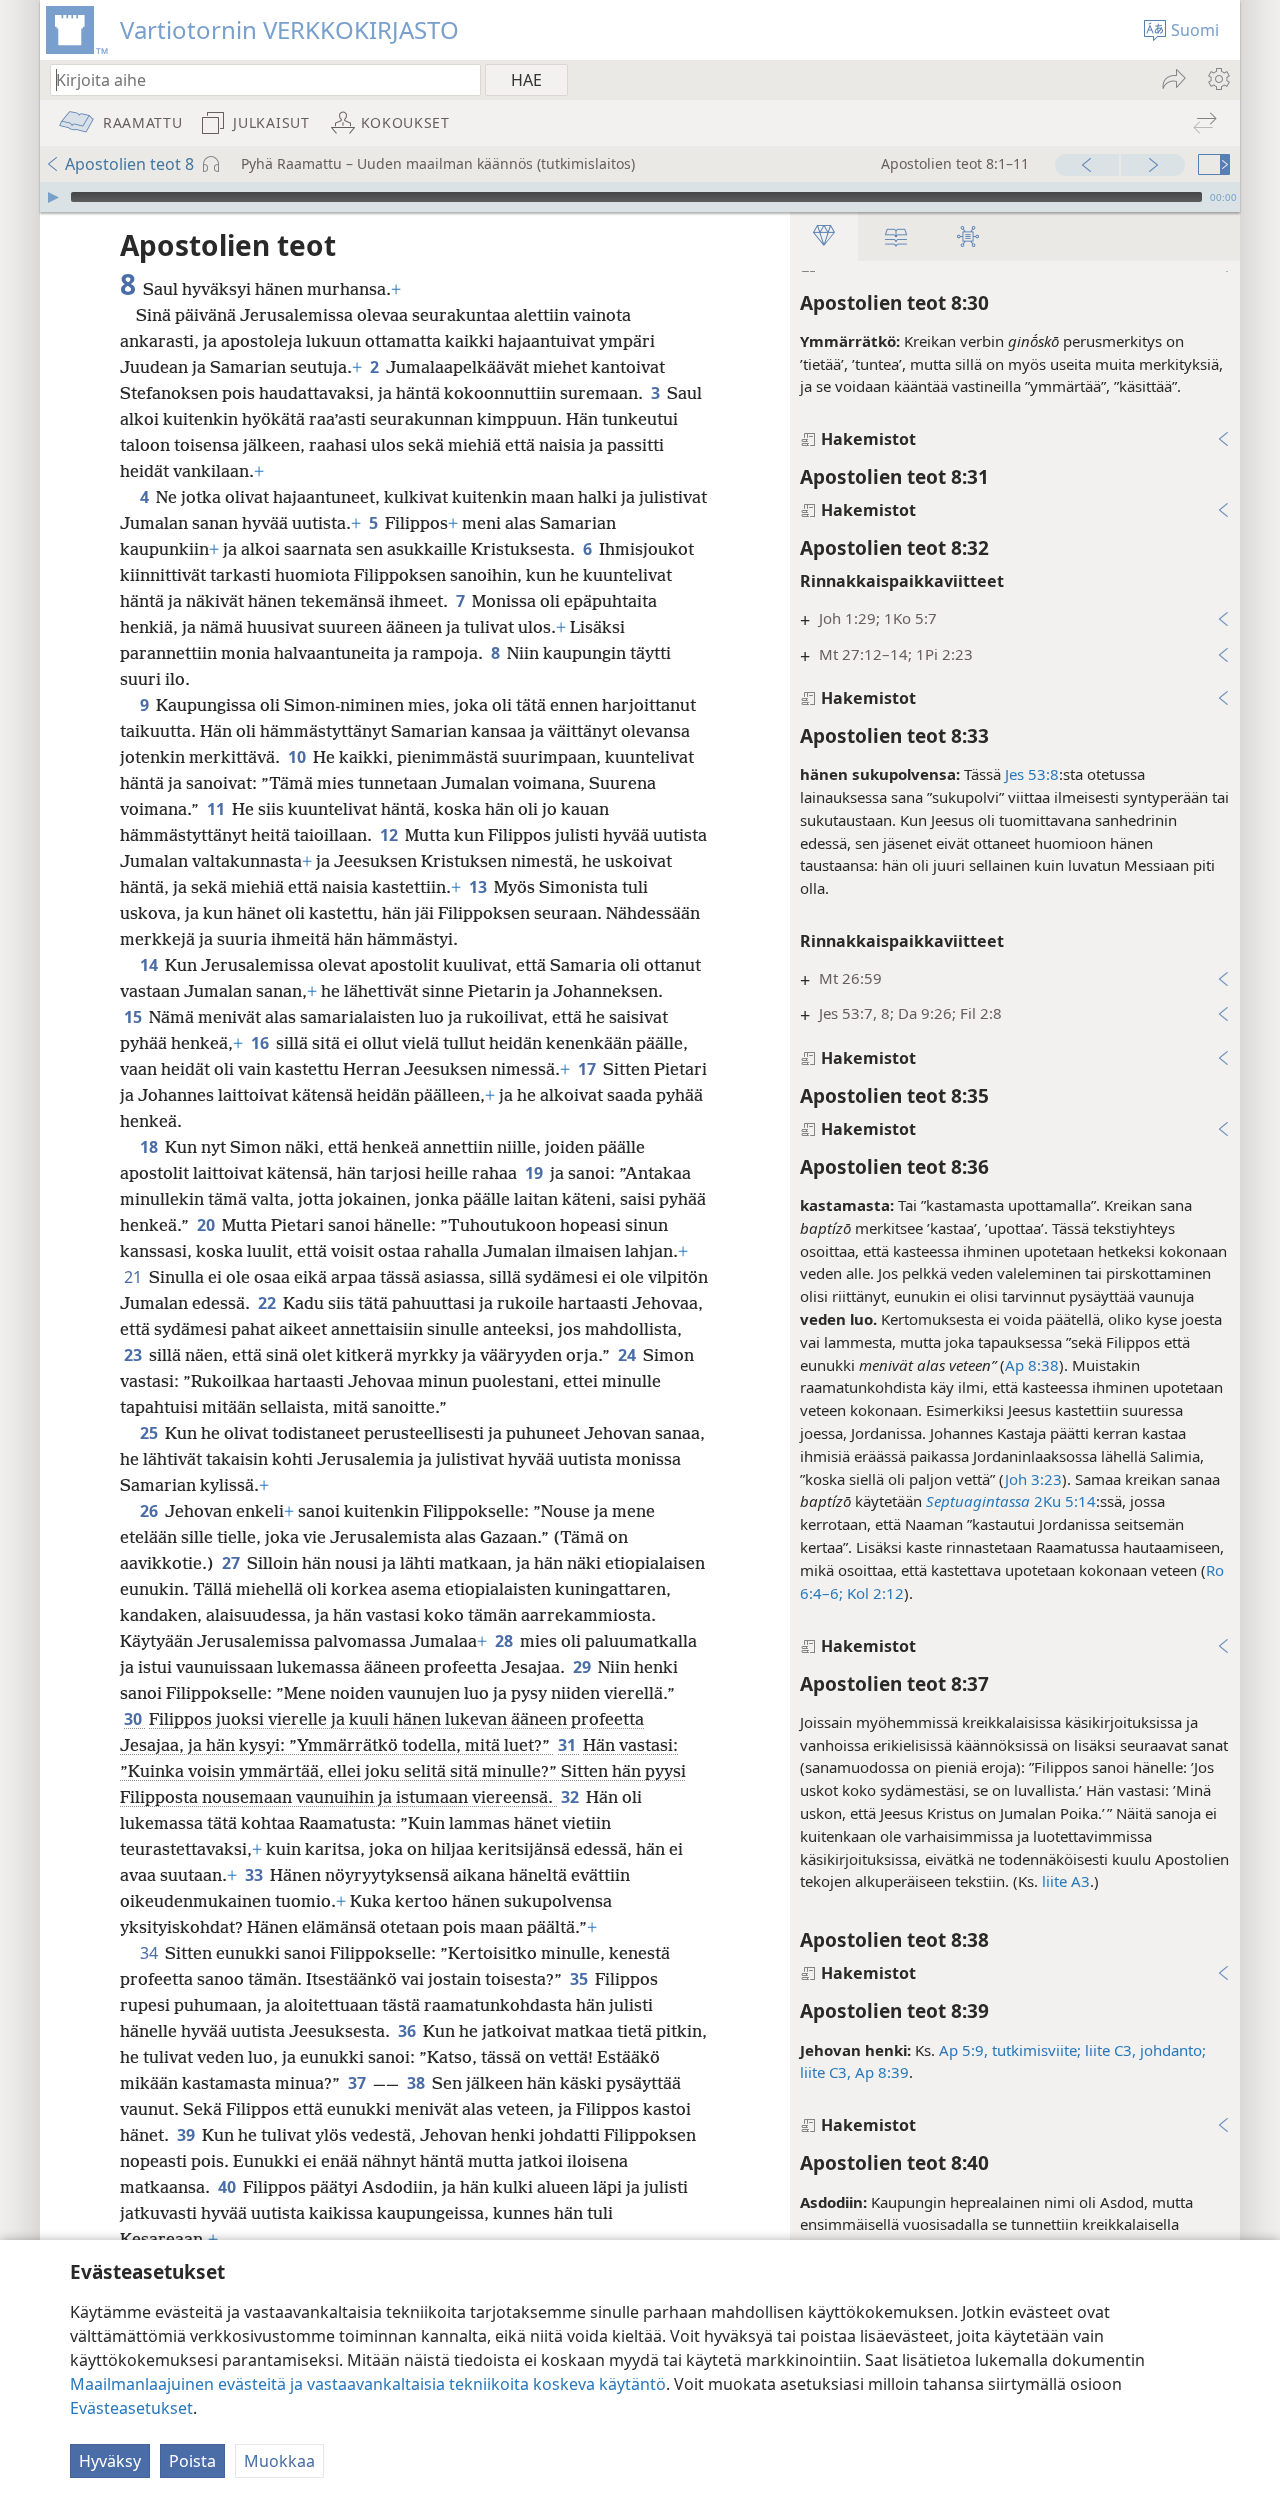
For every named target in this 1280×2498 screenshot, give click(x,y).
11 (217, 809)
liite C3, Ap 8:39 (854, 2072)
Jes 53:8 (1032, 774)
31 (568, 1745)
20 (207, 1225)
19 (535, 1173)
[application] (640, 197)
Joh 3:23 (1033, 1479)
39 (187, 2135)
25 (150, 1433)
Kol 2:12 (873, 1593)
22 (268, 1303)
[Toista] (53, 197)
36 (408, 2031)
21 (134, 1277)
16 (261, 1043)
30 (134, 1719)
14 (150, 965)
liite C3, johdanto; (1145, 2050)
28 (505, 1641)
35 (580, 1979)
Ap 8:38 (1032, 1365)
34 (150, 1953)
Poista (192, 2461)
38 (417, 2083)
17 (588, 1069)
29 (583, 1667)
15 (134, 1017)
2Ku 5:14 (1065, 1501)
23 (134, 1355)
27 (232, 1563)
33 (255, 1875)
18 (150, 1147)
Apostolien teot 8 (129, 164)
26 (150, 1511)
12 (390, 835)
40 (228, 2187)
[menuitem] (1217, 79)
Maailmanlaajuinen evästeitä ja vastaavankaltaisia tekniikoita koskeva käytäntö (368, 2384)
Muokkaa (279, 2461)
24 (628, 1355)
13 (479, 887)
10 (298, 757)
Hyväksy (110, 2461)
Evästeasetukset (131, 2408)
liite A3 (1066, 1881)
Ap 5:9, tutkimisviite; (1010, 2050)
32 (571, 1797)
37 (358, 2083)
